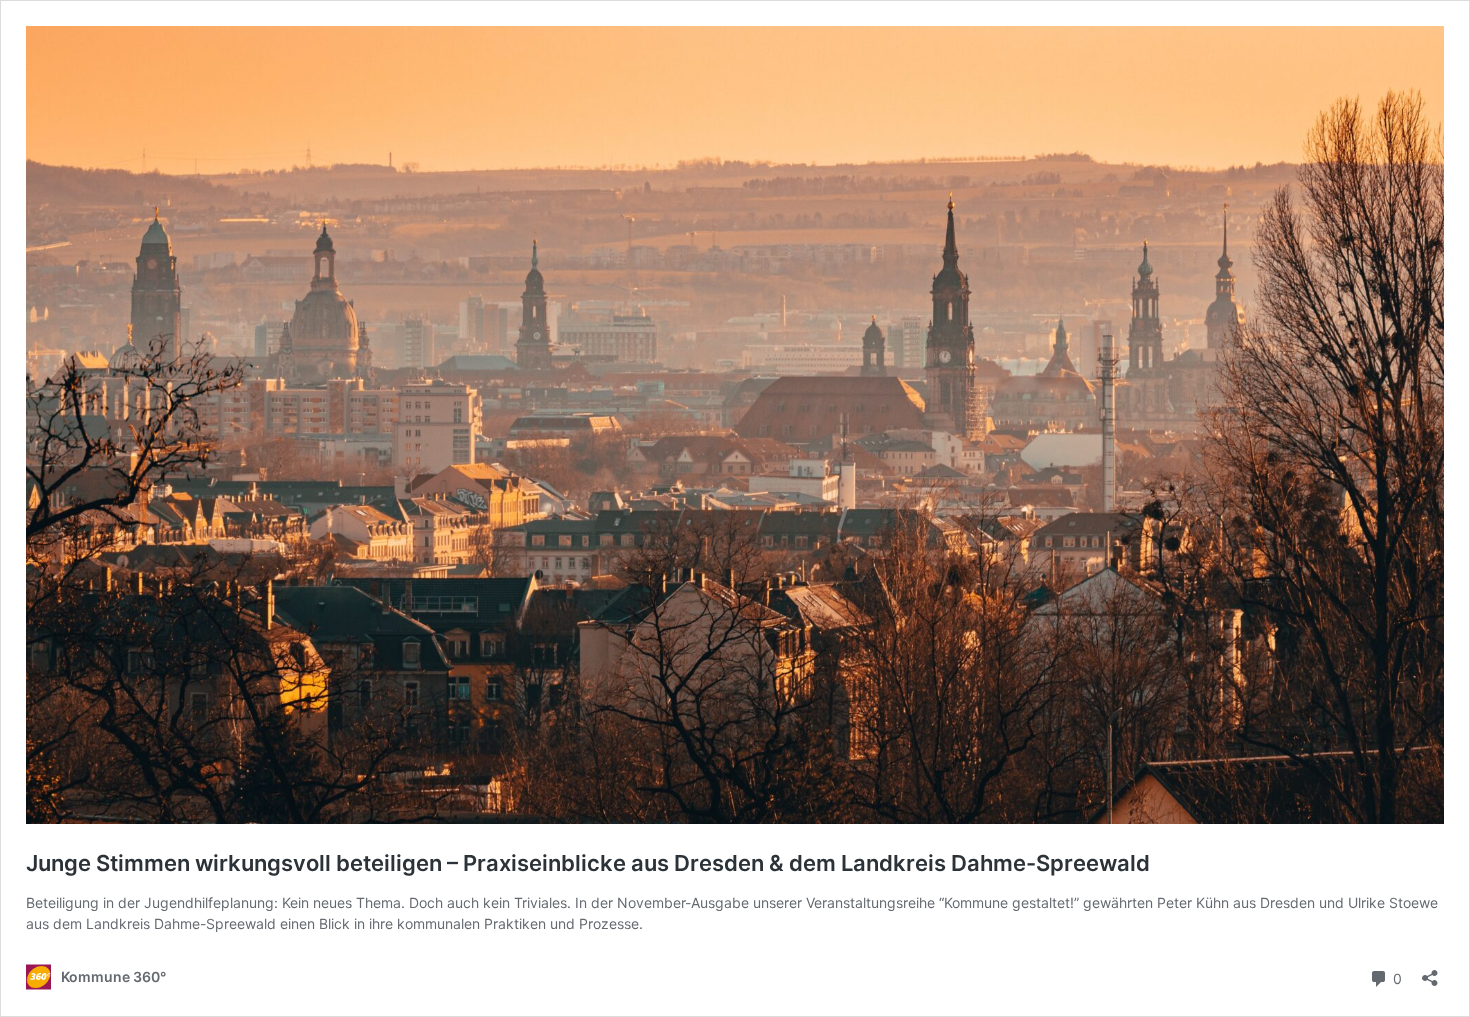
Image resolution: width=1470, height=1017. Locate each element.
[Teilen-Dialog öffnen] (1430, 971)
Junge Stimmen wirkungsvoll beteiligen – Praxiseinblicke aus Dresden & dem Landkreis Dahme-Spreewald (588, 863)
